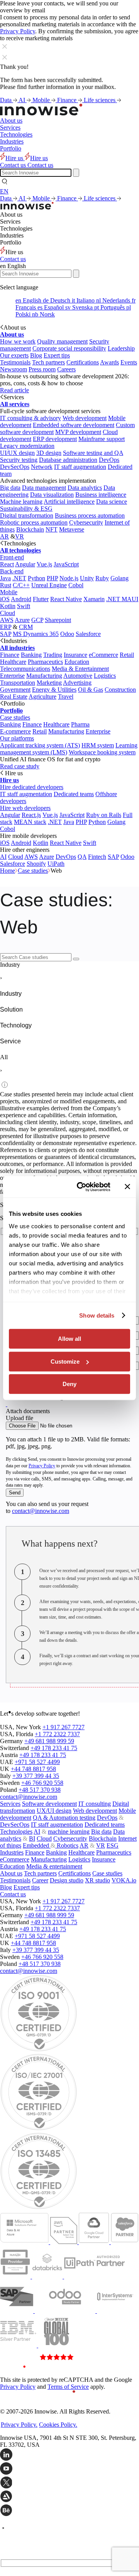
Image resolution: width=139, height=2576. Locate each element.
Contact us (13, 259)
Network (42, 467)
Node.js (69, 578)
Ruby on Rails (104, 815)
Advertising (77, 683)
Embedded (37, 1845)
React (7, 564)
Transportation (18, 683)
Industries (12, 141)
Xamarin (94, 599)
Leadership (121, 348)
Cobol (76, 585)
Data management (44, 488)
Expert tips (57, 355)
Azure (22, 620)
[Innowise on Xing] (69, 2483)
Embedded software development (74, 425)
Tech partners (48, 362)
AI (23, 100)
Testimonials (15, 362)
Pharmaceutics (45, 662)
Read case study (20, 766)
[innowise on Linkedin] (69, 2455)
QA (82, 857)
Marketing (49, 683)
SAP (6, 634)
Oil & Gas (91, 690)
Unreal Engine (49, 585)
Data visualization (52, 495)
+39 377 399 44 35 (36, 1776)
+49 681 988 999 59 (49, 1741)
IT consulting (95, 1804)
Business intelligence (101, 495)
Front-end (12, 557)
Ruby (102, 578)
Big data (10, 488)
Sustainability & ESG (26, 509)
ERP (6, 627)
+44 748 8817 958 (33, 1769)
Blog (36, 355)
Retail (127, 655)
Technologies (16, 134)
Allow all (69, 1339)
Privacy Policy (18, 31)
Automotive (78, 676)
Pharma (80, 724)
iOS (5, 599)
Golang (120, 578)
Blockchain (30, 529)
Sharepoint (58, 620)
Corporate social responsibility (69, 348)
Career (40, 1880)
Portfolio (11, 148)
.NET (19, 578)
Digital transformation (27, 515)
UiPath (56, 864)
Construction (120, 690)
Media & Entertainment (80, 669)
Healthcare (13, 662)
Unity (87, 578)
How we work (18, 341)
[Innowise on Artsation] (69, 2497)
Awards (109, 362)
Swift (24, 606)
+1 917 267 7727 (64, 1727)
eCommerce (103, 655)
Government (15, 690)
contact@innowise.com (41, 1511)
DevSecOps (15, 467)
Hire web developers (25, 808)
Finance (68, 100)
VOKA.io (124, 1880)
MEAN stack (30, 822)
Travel (66, 697)
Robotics (67, 1845)
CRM (26, 627)
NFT (52, 529)
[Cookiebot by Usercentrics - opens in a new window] (81, 1187)
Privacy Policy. (19, 2425)
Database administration (68, 460)
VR (19, 536)
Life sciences (100, 100)
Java (5, 578)
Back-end (12, 571)
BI (32, 1838)
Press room (42, 369)
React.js (31, 815)
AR (4, 536)
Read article (14, 390)
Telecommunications (25, 669)
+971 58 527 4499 (37, 1762)
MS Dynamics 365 (36, 634)
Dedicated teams (74, 794)
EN (4, 191)
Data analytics (85, 488)
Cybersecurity (86, 522)
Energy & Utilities (54, 690)
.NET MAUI (122, 599)
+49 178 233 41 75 (54, 1748)
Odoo (67, 634)
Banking (31, 655)
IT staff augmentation (80, 467)
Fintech (97, 857)
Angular (25, 564)
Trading (53, 655)
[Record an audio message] (7, 1404)
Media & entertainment (54, 1866)
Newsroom (14, 369)
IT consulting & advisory (31, 418)
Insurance (75, 655)
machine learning (69, 1832)
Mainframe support (102, 439)
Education (77, 662)
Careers (66, 369)
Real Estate (14, 697)
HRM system (98, 745)
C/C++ (21, 585)
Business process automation (90, 515)
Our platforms (17, 738)
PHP (52, 578)
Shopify (36, 864)
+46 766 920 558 (42, 1783)
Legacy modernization (27, 446)
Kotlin (8, 606)
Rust (6, 585)
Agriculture (42, 697)
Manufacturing (44, 676)
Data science (112, 502)
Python (36, 578)
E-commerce (15, 731)
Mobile (42, 100)
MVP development (78, 432)
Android (21, 599)
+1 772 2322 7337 (57, 1734)
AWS (7, 620)
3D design (49, 453)
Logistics (105, 676)
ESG (113, 1845)
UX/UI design (54, 1811)
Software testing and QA (93, 453)
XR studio (97, 1880)
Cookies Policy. (58, 2425)
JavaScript (66, 564)
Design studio (67, 1880)
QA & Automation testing (64, 1818)
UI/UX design (17, 453)
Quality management (62, 341)
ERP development (55, 439)
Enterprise (12, 676)
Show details (97, 1315)
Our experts (14, 355)
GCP (37, 620)
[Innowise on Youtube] (69, 2469)
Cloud (8, 613)
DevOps (109, 460)
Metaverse (72, 529)
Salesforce (88, 634)
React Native (66, 599)
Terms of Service (68, 2387)
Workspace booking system (102, 752)
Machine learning (21, 502)
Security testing (19, 460)
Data (7, 100)
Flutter (41, 599)
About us (11, 121)
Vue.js (44, 564)
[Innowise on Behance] (69, 2511)
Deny (69, 1384)
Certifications (83, 362)
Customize (65, 1362)
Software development (49, 1804)
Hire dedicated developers (32, 787)
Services (10, 127)
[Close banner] (127, 1187)
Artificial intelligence (69, 502)
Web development (85, 418)
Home (8, 871)
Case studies (15, 717)
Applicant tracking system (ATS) (40, 745)
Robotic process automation (34, 522)
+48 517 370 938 (40, 1790)
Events (129, 362)
